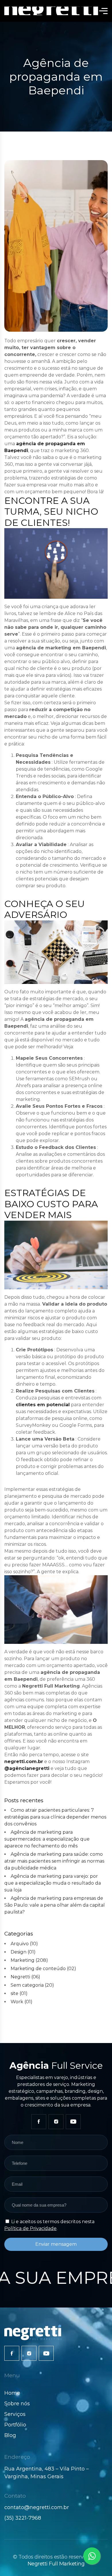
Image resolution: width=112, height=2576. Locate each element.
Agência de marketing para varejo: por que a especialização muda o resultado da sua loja (53, 1883)
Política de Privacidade (30, 2228)
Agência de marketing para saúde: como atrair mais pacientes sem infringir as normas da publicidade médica (54, 1861)
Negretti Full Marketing (56, 2564)
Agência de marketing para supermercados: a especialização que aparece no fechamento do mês (47, 1839)
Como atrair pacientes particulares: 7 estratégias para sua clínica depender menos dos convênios (55, 1817)
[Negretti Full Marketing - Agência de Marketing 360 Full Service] (52, 11)
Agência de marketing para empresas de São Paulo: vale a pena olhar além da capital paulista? (55, 1905)
